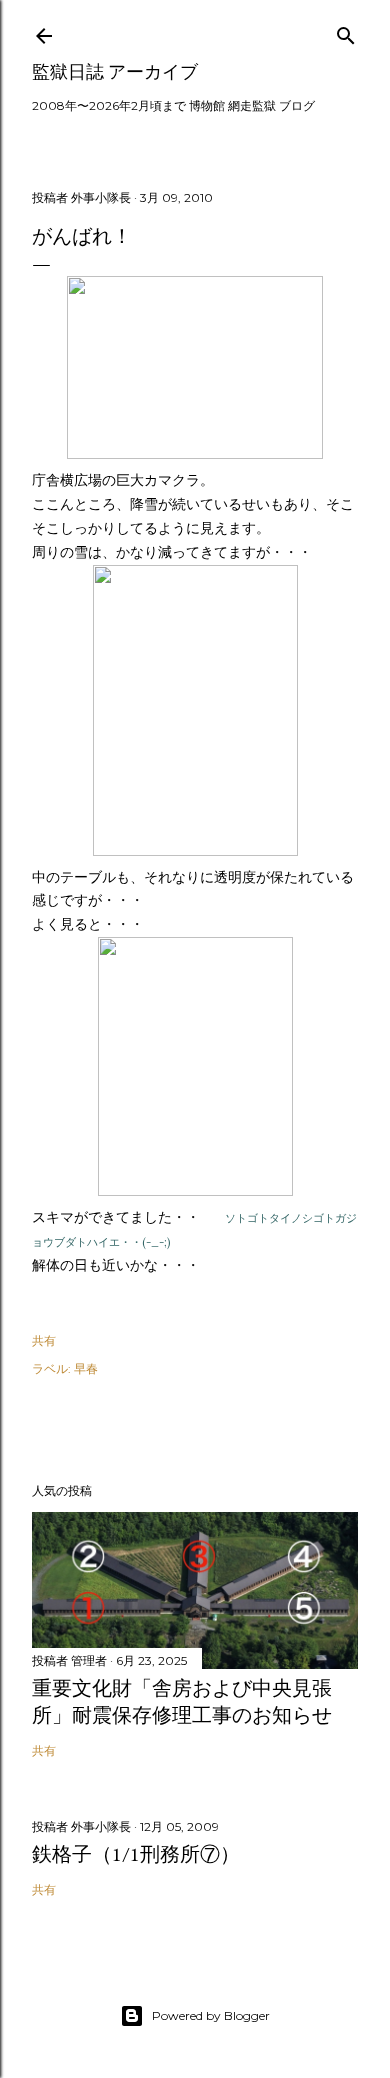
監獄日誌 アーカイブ (115, 71)
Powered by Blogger (211, 2015)
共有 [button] (44, 1340)
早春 (86, 1368)
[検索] (346, 31)
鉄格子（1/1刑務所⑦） (136, 1854)
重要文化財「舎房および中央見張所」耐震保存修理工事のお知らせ (182, 1701)
